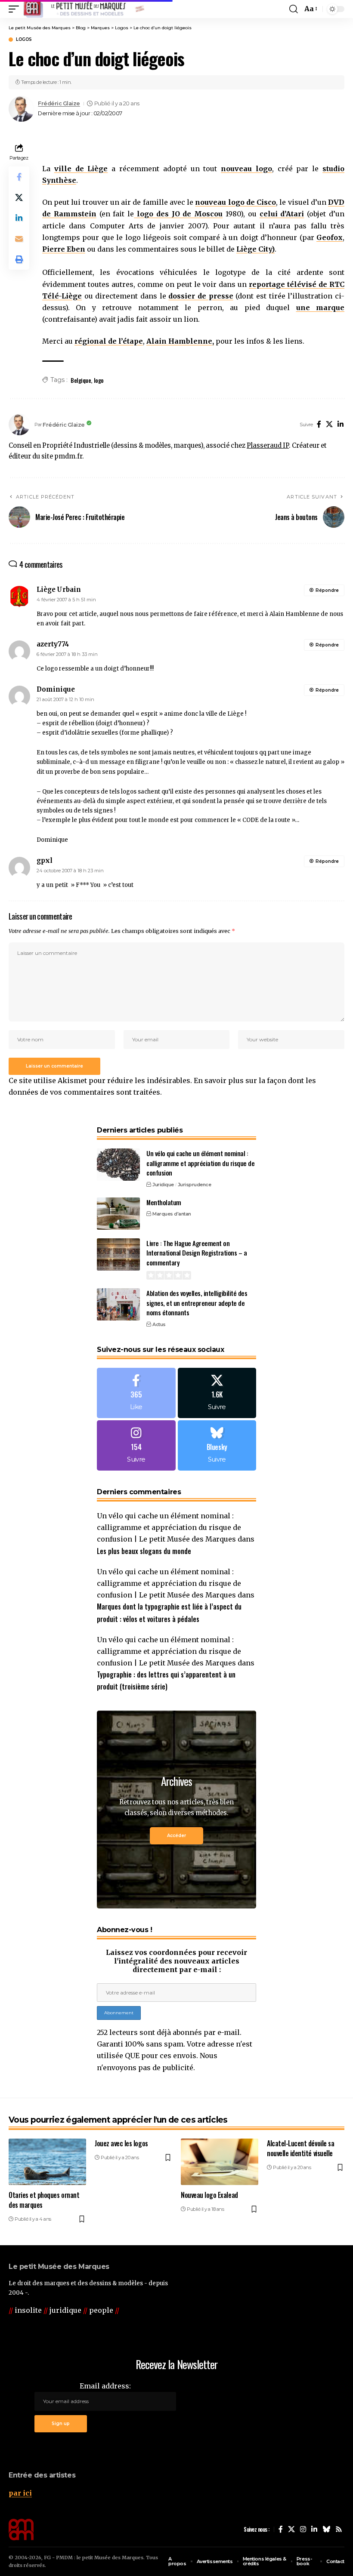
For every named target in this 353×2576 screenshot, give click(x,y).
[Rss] (339, 2529)
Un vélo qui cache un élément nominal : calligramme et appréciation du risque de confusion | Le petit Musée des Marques (169, 1527)
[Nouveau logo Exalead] (220, 2162)
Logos (24, 40)
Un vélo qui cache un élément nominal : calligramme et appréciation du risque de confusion (200, 1163)
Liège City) (255, 249)
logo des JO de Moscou (178, 214)
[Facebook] (319, 425)
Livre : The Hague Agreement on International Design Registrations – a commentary (197, 1253)
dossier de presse (201, 296)
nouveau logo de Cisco (235, 202)
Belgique (81, 380)
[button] (16, 9)
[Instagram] (136, 1445)
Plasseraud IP (268, 446)
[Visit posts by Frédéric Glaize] (22, 109)
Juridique (163, 1185)
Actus (159, 1324)
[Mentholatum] (118, 1214)
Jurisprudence (195, 1185)
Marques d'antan (172, 1214)
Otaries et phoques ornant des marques (44, 2200)
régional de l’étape (109, 341)
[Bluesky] (217, 1445)
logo (99, 380)
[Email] (19, 239)
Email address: (105, 2386)
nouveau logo (246, 169)
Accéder (176, 1836)
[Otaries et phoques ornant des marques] (47, 2162)
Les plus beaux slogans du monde (144, 1551)
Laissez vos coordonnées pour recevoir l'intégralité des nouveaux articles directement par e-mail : (176, 1961)
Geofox (330, 237)
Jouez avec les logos (121, 2143)
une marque (320, 308)
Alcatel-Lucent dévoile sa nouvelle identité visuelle (300, 2148)
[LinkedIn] (341, 425)
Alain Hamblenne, (180, 341)
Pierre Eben (64, 249)
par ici (20, 2493)
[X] (329, 425)
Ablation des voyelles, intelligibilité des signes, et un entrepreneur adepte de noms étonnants (197, 1303)
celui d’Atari (282, 214)
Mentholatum (164, 1202)
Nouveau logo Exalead (209, 2195)
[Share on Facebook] (19, 177)
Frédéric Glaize (59, 103)
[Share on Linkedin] (19, 218)
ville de (81, 169)
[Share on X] (19, 197)
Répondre (327, 590)
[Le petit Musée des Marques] (84, 9)
